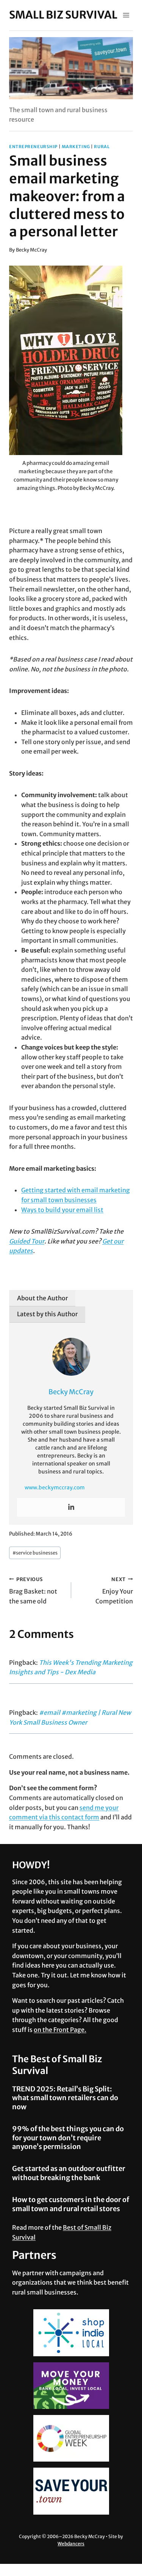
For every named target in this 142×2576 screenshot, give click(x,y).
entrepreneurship (33, 147)
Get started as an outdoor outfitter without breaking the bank (69, 2173)
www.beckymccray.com (55, 1487)
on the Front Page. (60, 2030)
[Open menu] (126, 15)
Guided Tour (27, 1241)
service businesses (35, 1553)
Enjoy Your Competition (114, 1591)
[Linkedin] (71, 1507)
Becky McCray (31, 250)
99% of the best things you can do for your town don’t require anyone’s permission (68, 2138)
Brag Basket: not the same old (33, 1591)
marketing (76, 147)
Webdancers (71, 2544)
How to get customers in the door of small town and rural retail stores (71, 2204)
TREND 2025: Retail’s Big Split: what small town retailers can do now (65, 2098)
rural (102, 147)
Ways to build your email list (62, 1210)
